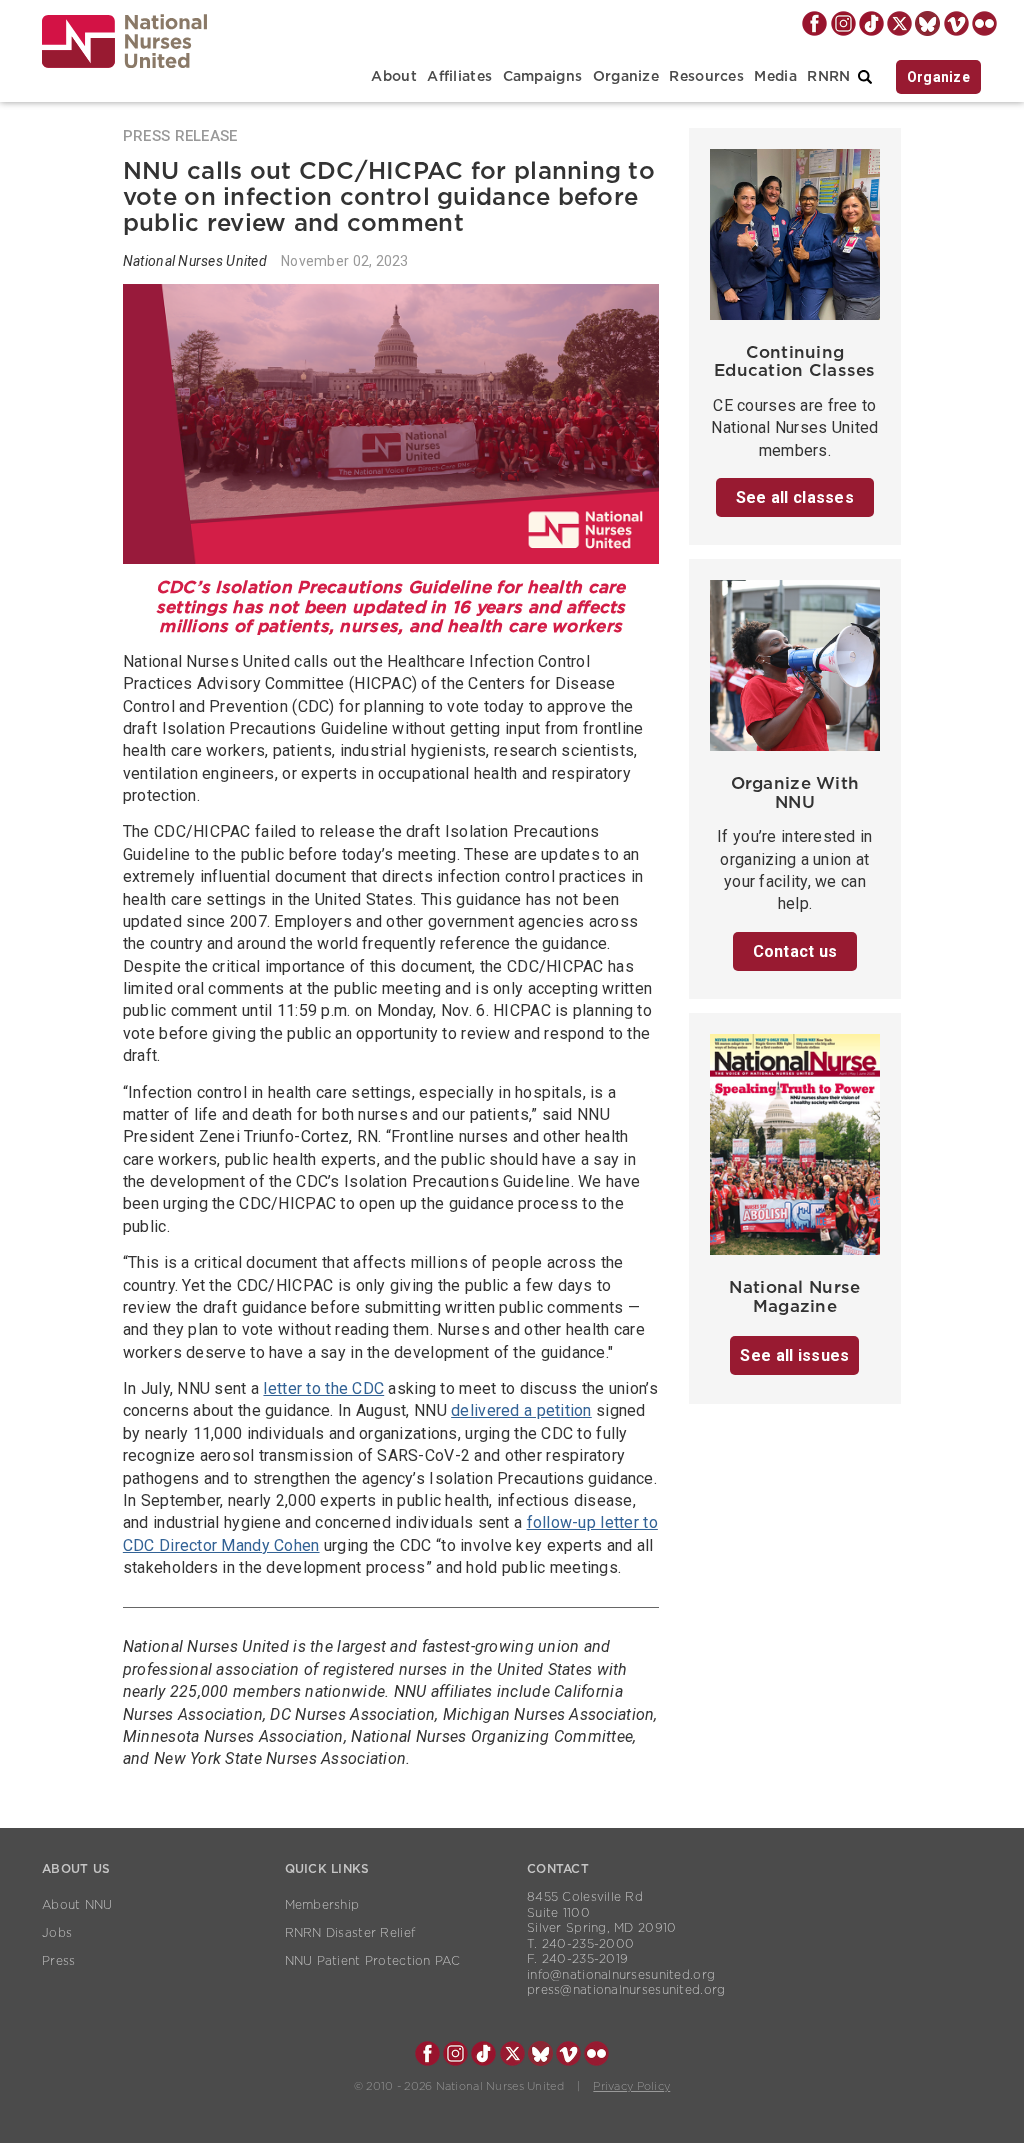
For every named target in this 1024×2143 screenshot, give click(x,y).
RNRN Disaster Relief (350, 1933)
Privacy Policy (631, 2086)
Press (58, 1961)
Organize (626, 77)
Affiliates (459, 77)
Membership (322, 1905)
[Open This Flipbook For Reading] (795, 1150)
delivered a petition (521, 1410)
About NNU (77, 1905)
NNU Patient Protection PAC (373, 1961)
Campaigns (543, 77)
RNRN (828, 77)
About (393, 77)
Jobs (57, 1933)
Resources (706, 77)
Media (775, 77)
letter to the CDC (323, 1388)
